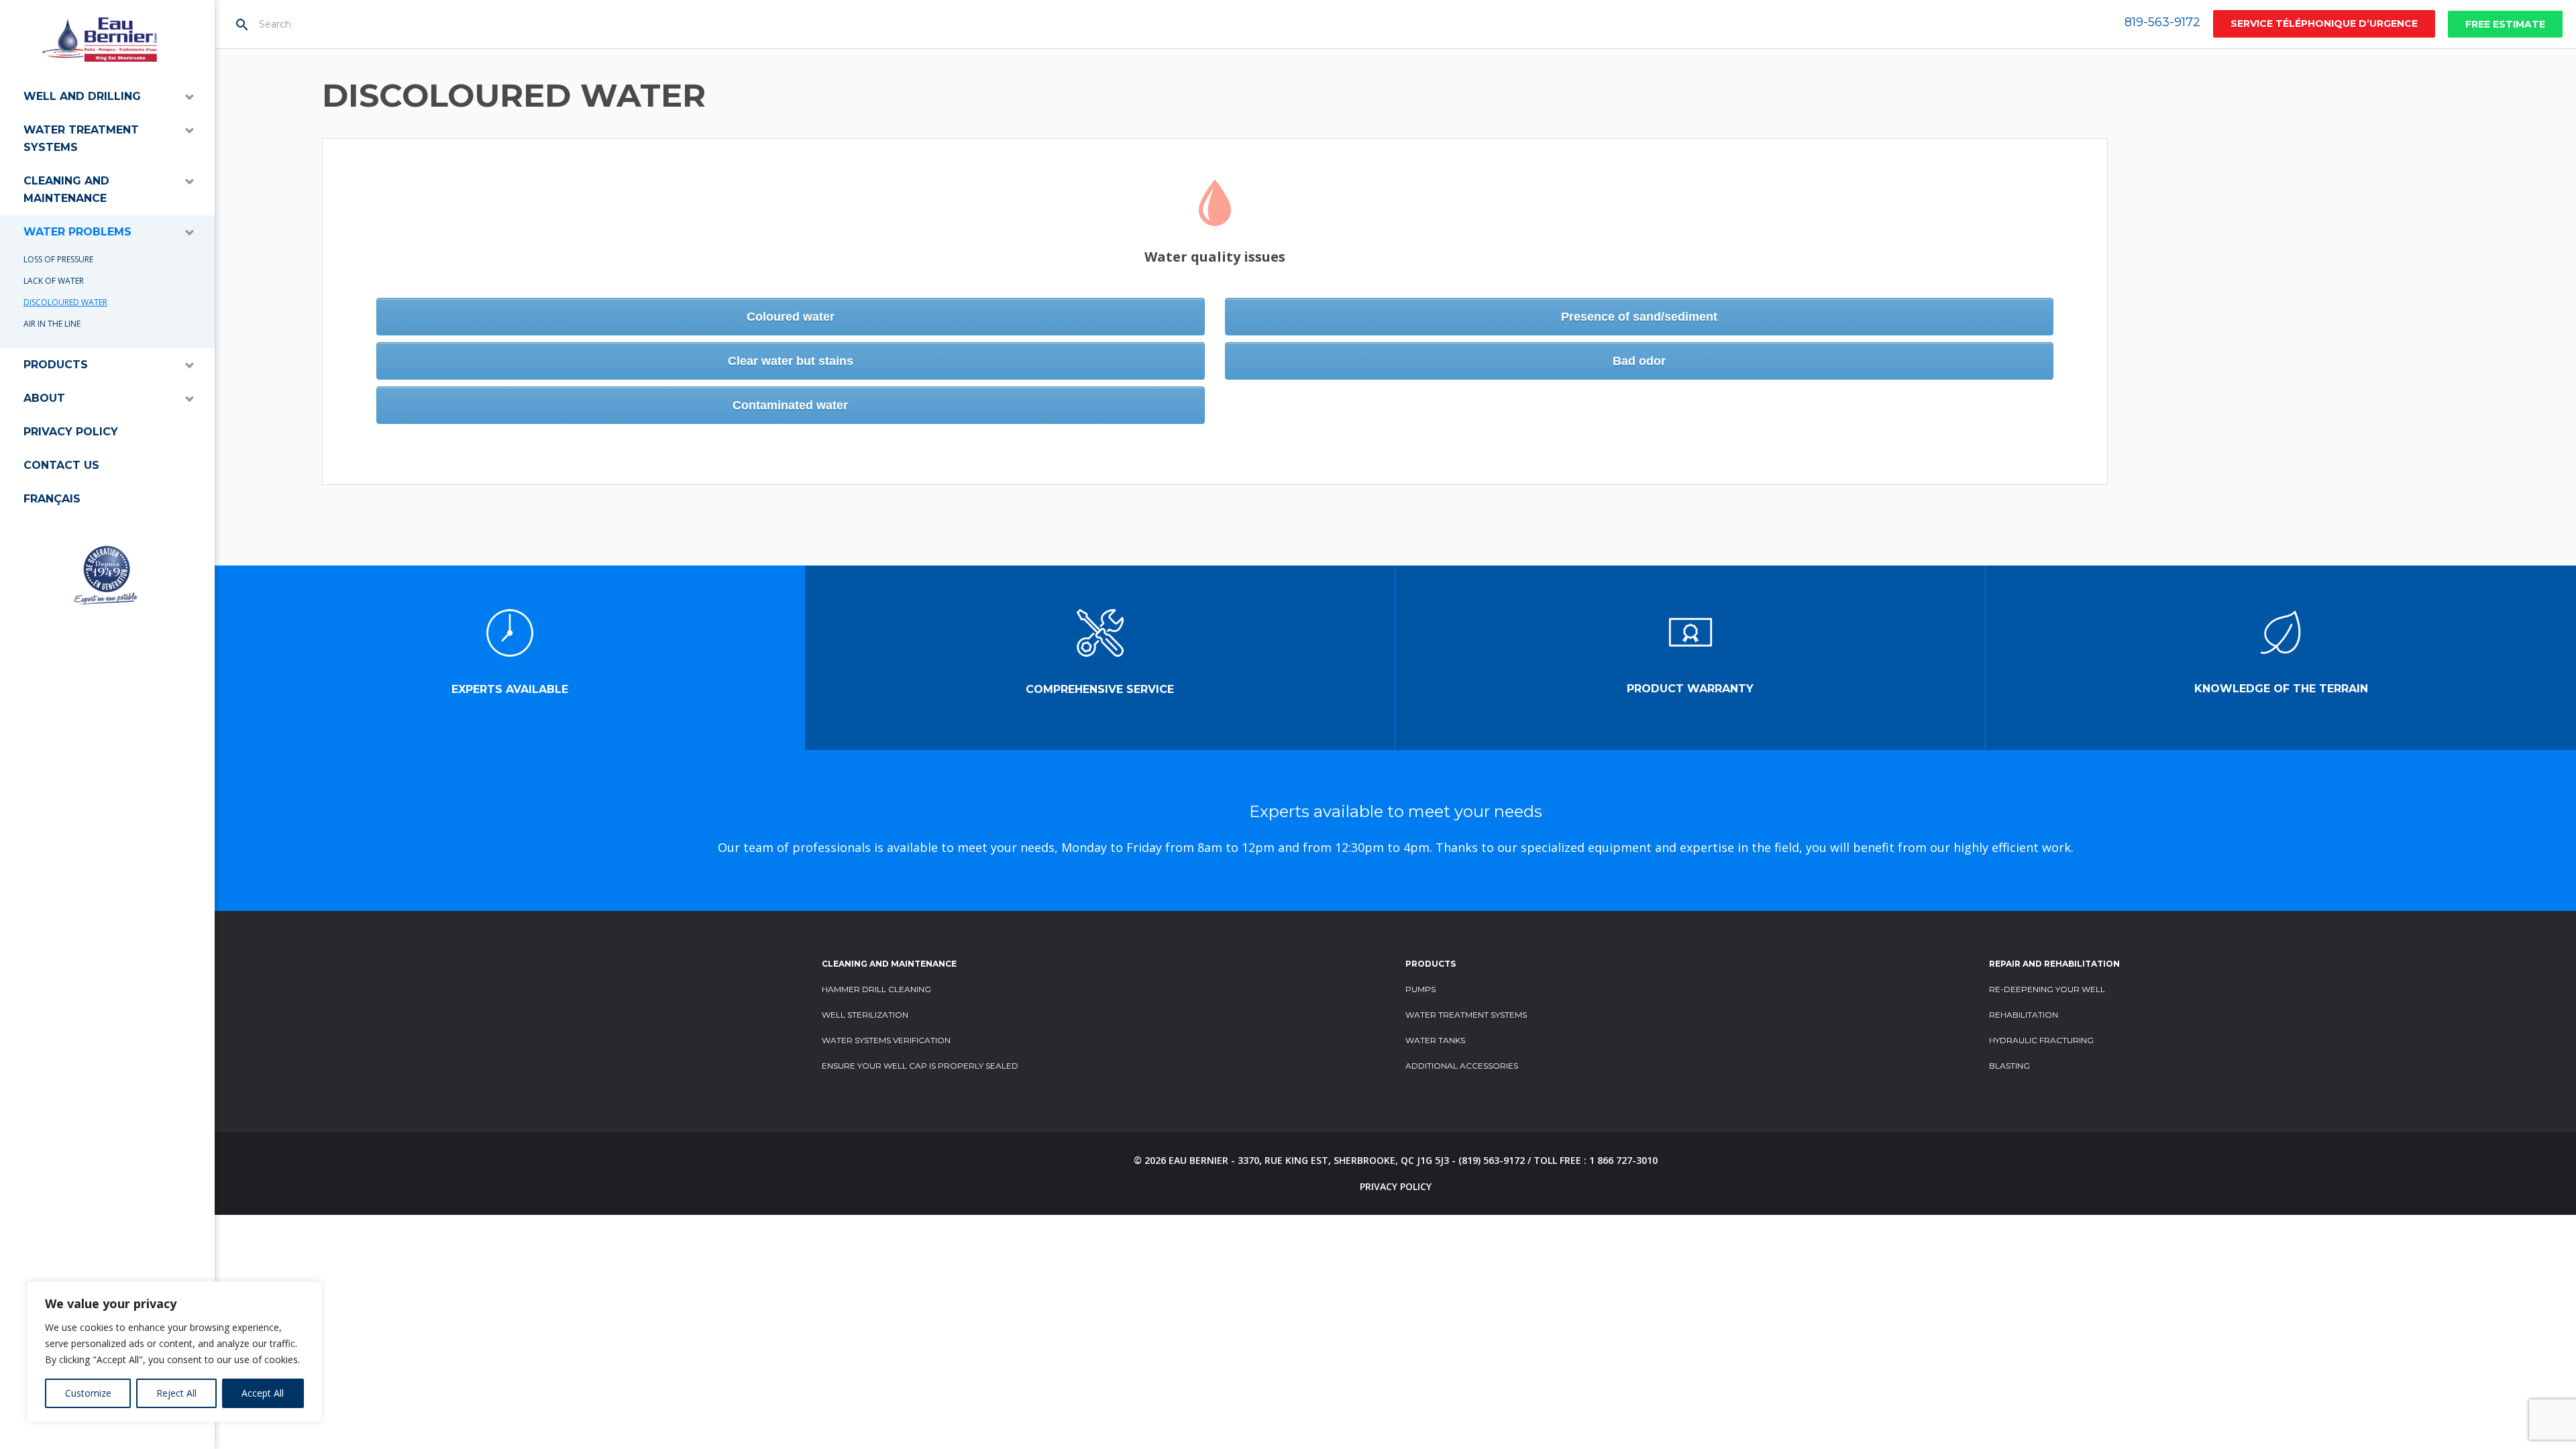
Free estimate (2505, 24)
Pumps (1420, 989)
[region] (174, 1352)
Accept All (263, 1393)
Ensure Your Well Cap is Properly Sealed (920, 1066)
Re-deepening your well (2047, 989)
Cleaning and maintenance (66, 190)
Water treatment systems (81, 139)
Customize (88, 1393)
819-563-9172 (2162, 22)
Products (56, 365)
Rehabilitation (2024, 1015)
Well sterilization (865, 1015)
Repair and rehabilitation (2054, 964)
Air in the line (52, 324)
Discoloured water (65, 302)
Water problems (77, 232)
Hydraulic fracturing (2041, 1040)
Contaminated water (790, 405)
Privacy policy (71, 432)
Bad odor (1639, 361)
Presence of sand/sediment (1639, 317)
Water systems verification (886, 1040)
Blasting (2009, 1066)
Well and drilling (82, 96)
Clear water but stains (791, 361)
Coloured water (791, 317)
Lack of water (54, 281)
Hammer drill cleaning (876, 989)
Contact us (61, 465)
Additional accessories (1462, 1066)
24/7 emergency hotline (2324, 24)
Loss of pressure (58, 259)
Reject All (176, 1393)
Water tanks (1435, 1040)
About (44, 398)
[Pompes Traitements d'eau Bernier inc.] (100, 40)
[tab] (510, 658)
